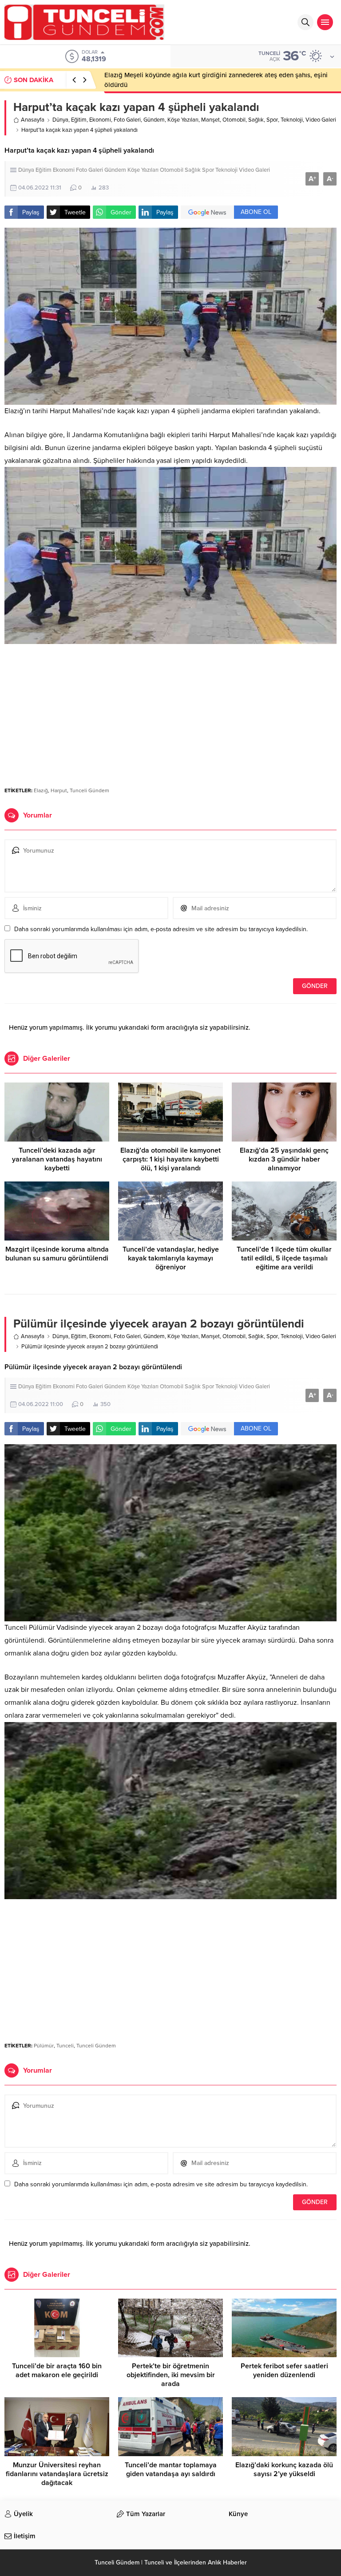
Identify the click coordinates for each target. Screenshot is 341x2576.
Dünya (60, 120)
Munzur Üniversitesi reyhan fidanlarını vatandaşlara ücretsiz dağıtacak (57, 2474)
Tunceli (65, 2046)
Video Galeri (321, 120)
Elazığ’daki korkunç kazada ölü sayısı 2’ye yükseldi (284, 2469)
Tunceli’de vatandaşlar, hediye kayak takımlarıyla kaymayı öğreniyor (171, 1258)
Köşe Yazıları (183, 120)
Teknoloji (292, 120)
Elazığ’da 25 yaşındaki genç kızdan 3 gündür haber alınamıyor (284, 1159)
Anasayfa (33, 120)
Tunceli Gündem (89, 790)
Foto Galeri (127, 120)
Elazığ (41, 790)
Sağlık (256, 120)
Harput (59, 790)
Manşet (210, 120)
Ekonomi (100, 120)
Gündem (154, 120)
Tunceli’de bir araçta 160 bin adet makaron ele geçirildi (57, 2371)
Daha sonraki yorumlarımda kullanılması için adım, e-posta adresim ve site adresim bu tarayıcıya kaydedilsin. (161, 929)
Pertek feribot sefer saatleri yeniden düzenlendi (284, 2371)
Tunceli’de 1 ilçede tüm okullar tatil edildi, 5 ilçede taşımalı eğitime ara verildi (284, 1258)
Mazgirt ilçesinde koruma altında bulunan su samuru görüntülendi (57, 1254)
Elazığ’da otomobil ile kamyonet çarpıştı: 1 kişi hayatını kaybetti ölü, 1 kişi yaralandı (170, 1159)
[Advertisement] (170, 711)
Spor (272, 120)
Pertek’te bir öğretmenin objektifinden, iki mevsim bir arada (171, 2375)
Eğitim (79, 120)
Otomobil (234, 120)
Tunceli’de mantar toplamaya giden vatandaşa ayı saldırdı (171, 2469)
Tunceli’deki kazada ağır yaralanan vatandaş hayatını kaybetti (57, 1159)
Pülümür (44, 2046)
